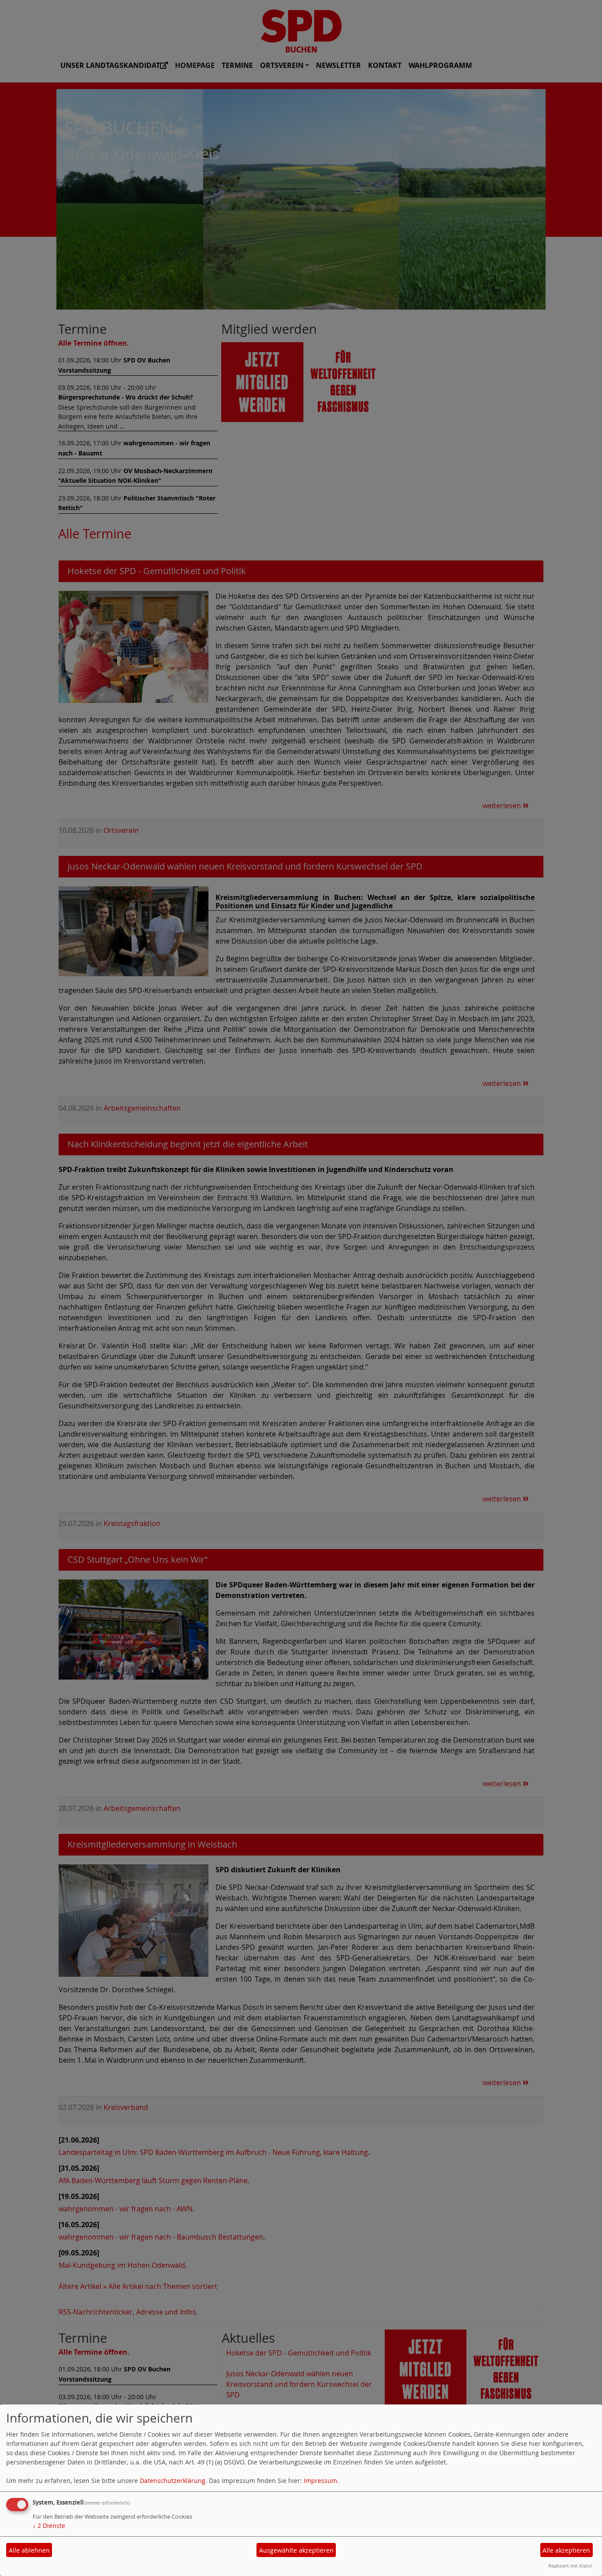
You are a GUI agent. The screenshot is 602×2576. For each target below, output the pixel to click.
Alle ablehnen (29, 2550)
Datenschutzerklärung (173, 2481)
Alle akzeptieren (566, 2550)
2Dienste (49, 2526)
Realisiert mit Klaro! (570, 2566)
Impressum (320, 2481)
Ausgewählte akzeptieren (296, 2550)
